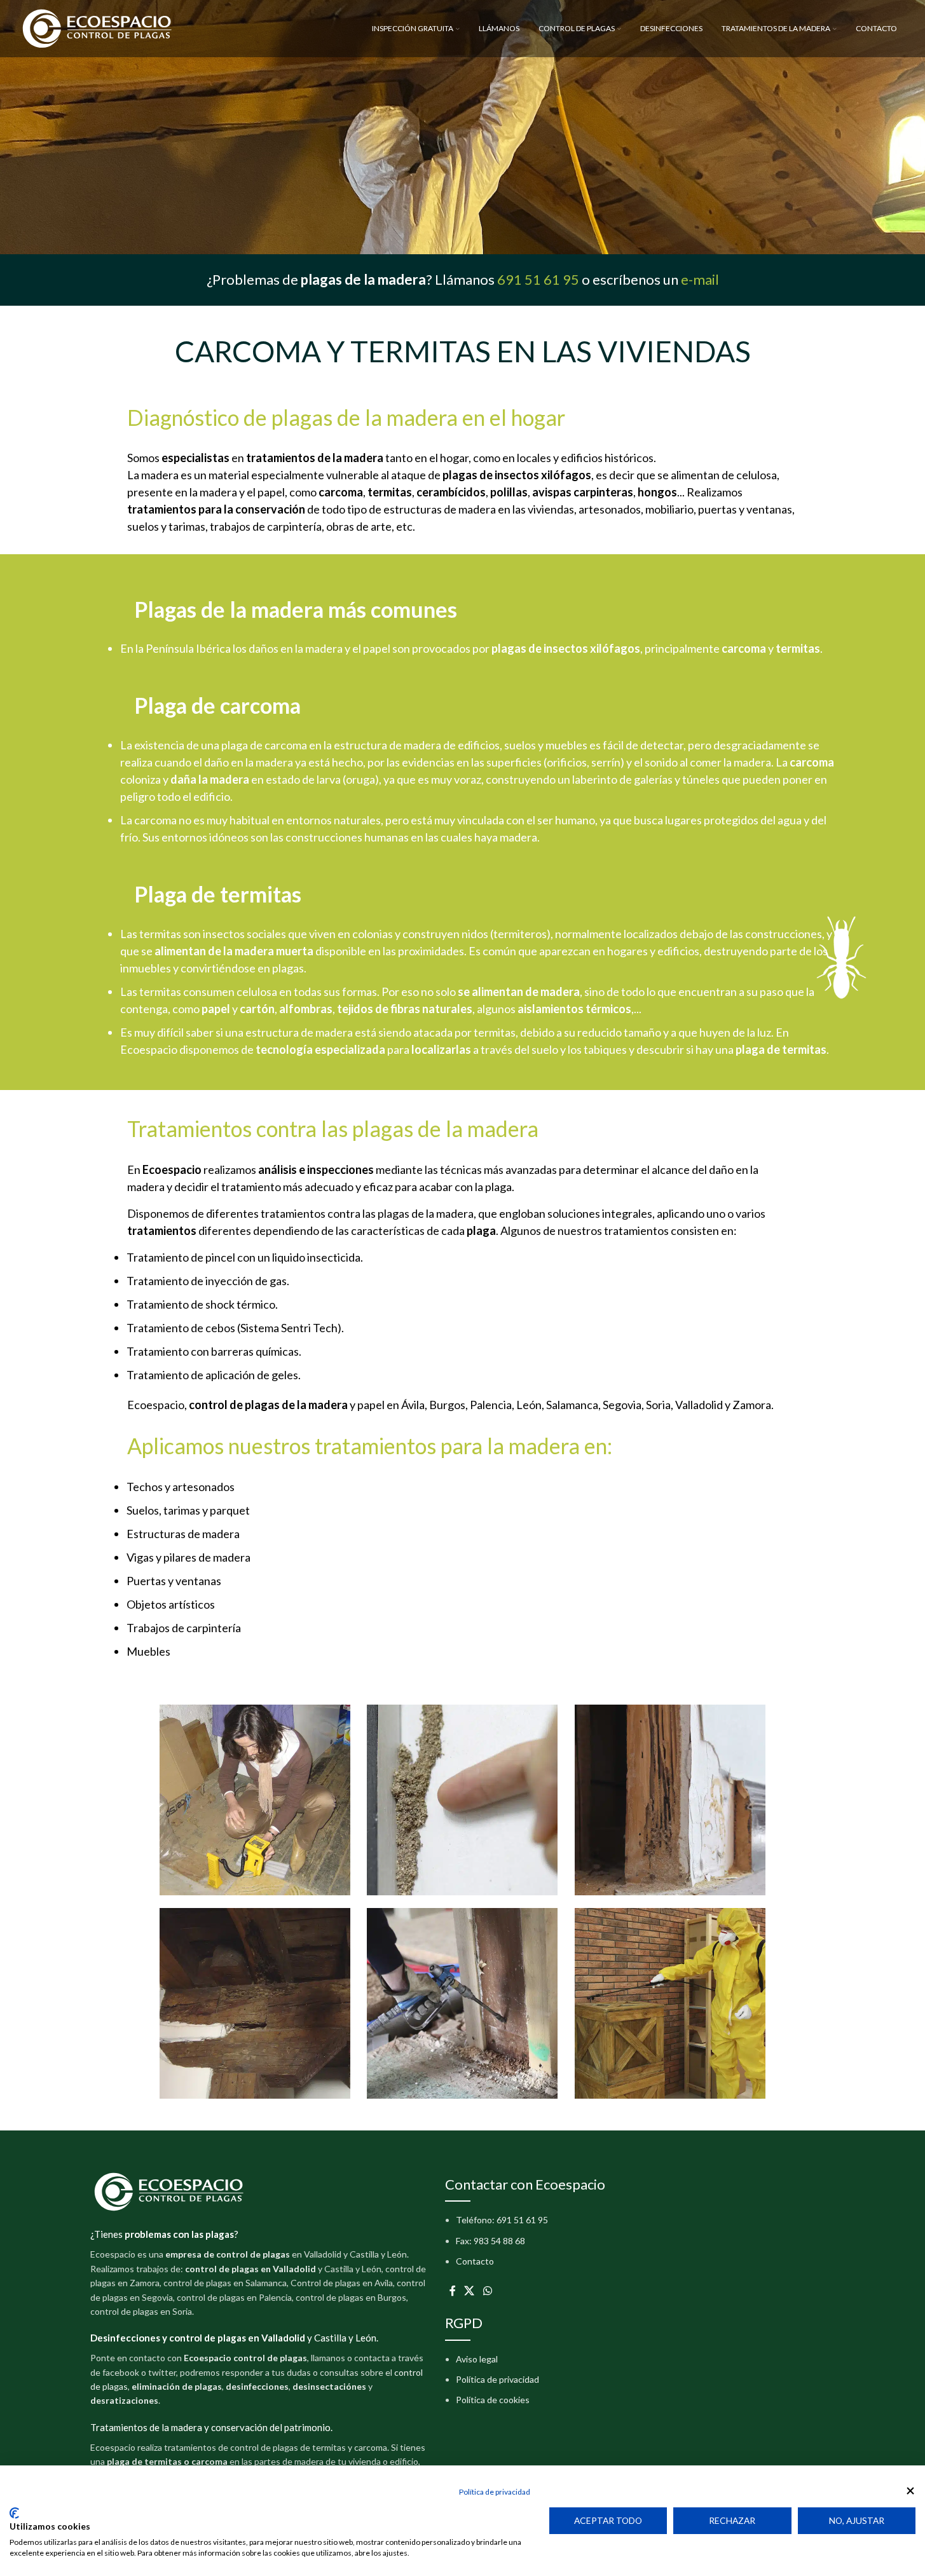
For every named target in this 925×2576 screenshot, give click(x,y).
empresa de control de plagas (228, 2254)
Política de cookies (493, 2400)
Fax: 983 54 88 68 (490, 2241)
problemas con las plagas (179, 2234)
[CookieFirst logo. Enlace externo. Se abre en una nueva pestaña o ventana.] (14, 2513)
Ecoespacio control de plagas (245, 2358)
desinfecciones (257, 2386)
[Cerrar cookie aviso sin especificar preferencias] (910, 2491)
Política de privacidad (497, 2379)
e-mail (700, 279)
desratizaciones (124, 2400)
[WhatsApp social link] (487, 2291)
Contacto (475, 2261)
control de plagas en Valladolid (250, 2269)
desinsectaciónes (329, 2386)
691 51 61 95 (538, 279)
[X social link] (469, 2291)
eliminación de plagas (177, 2386)
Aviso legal (477, 2359)
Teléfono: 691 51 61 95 (502, 2220)
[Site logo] (98, 28)
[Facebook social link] (453, 2291)
